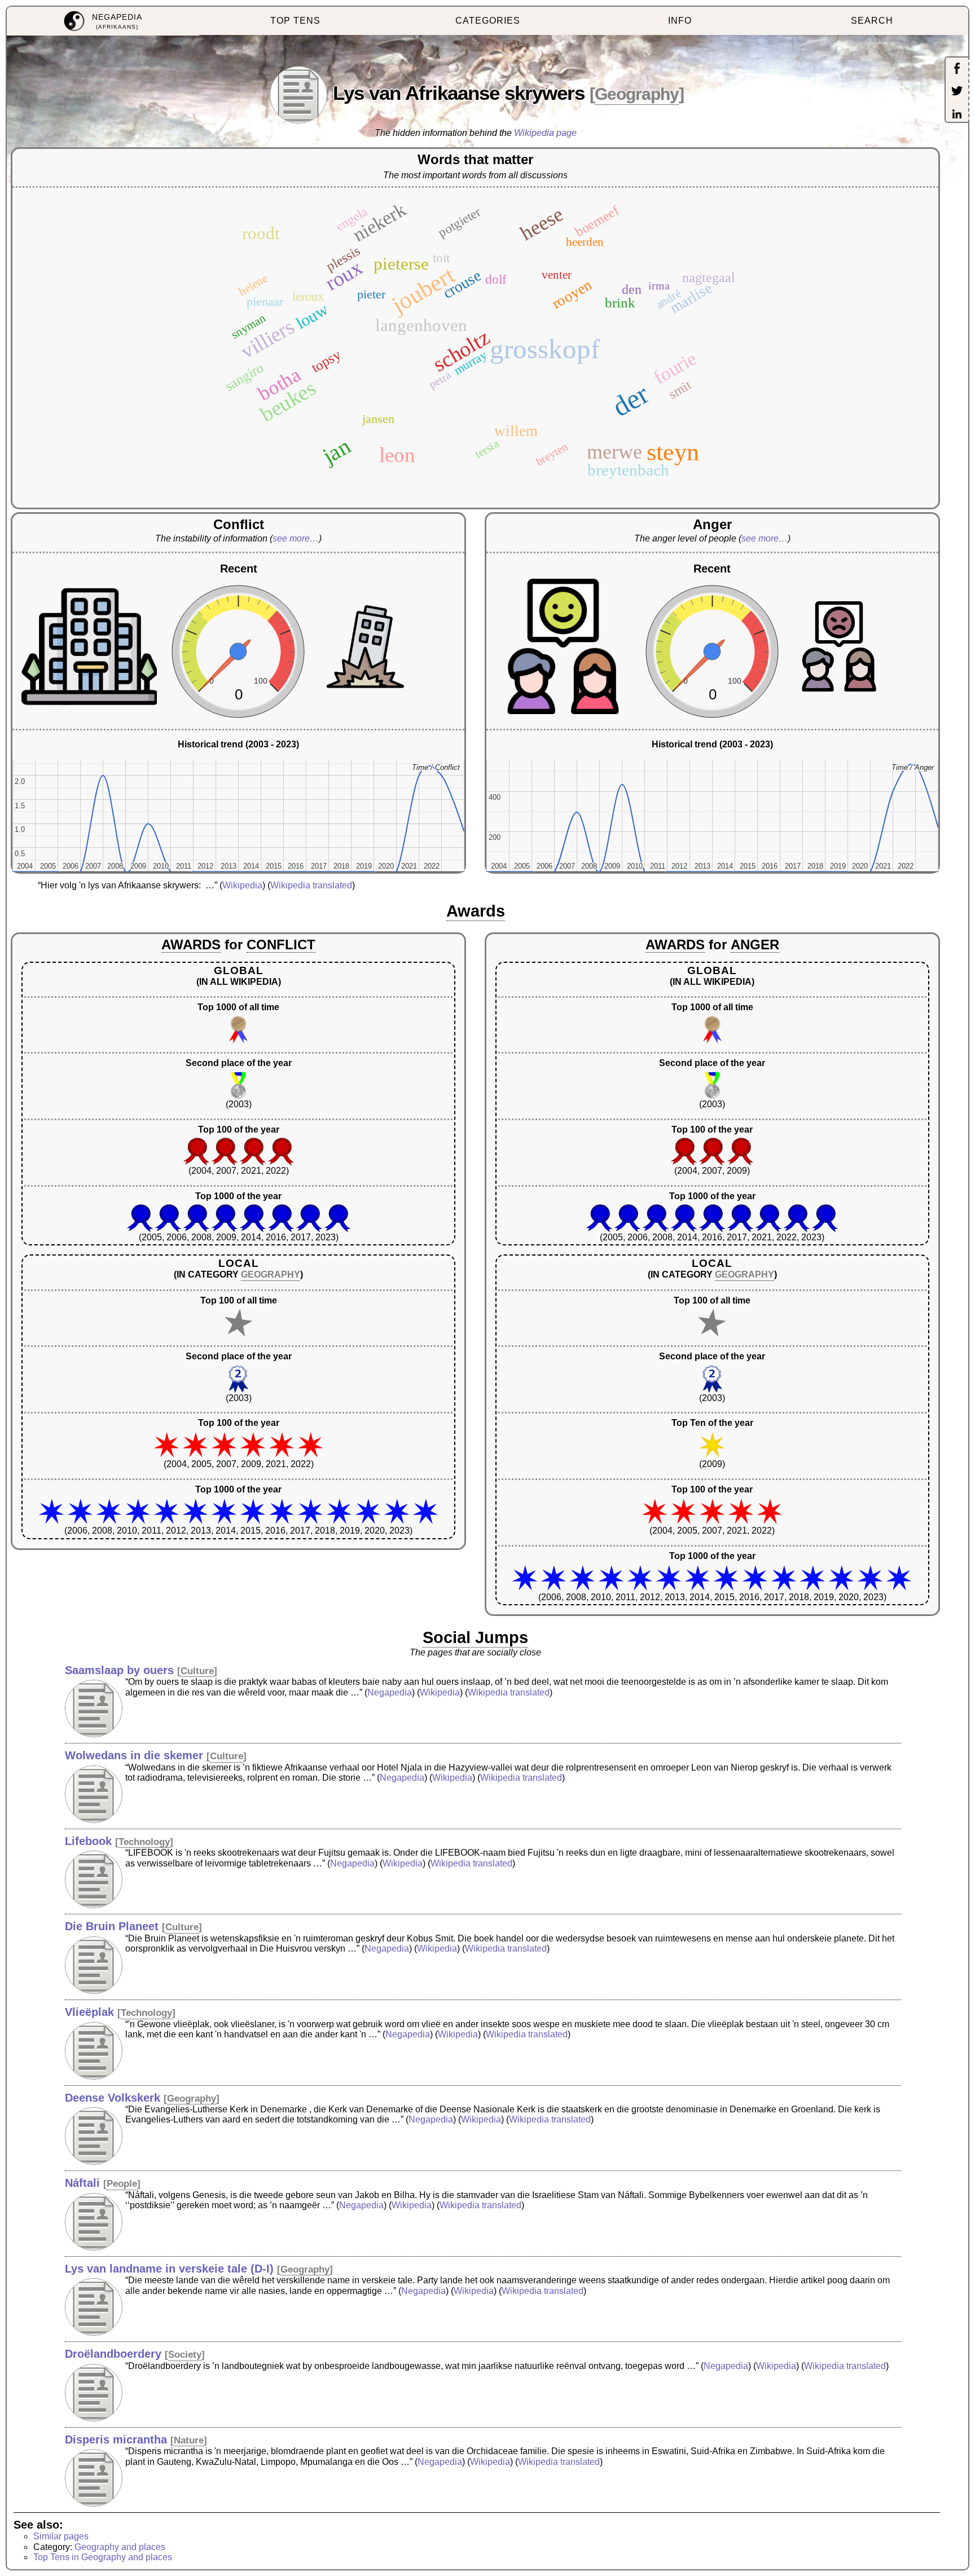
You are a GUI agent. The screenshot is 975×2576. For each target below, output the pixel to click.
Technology (144, 1842)
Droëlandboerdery (113, 2354)
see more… (296, 538)
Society (185, 2355)
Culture (197, 1671)
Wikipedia (242, 885)
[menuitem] (103, 21)
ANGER (755, 944)
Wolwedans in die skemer (134, 1755)
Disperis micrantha (116, 2440)
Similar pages (61, 2536)
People (122, 2184)
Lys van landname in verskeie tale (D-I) (169, 2269)
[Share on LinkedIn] (957, 115)
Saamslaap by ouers (119, 1670)
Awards (476, 911)
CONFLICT (281, 944)
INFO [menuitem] (680, 21)
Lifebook (88, 1841)
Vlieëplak (89, 2012)
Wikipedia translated (311, 885)
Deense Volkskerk (113, 2098)
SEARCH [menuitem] (872, 21)
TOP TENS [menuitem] (295, 21)
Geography (637, 94)
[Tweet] (957, 92)
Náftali (82, 2183)
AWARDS (191, 944)
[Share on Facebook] (957, 69)
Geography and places (120, 2547)
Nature (189, 2440)
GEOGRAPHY (271, 1274)
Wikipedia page (545, 133)
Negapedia (390, 1692)
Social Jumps (475, 1637)
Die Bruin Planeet (112, 1926)
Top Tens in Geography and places (103, 2557)
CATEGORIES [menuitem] (488, 21)
